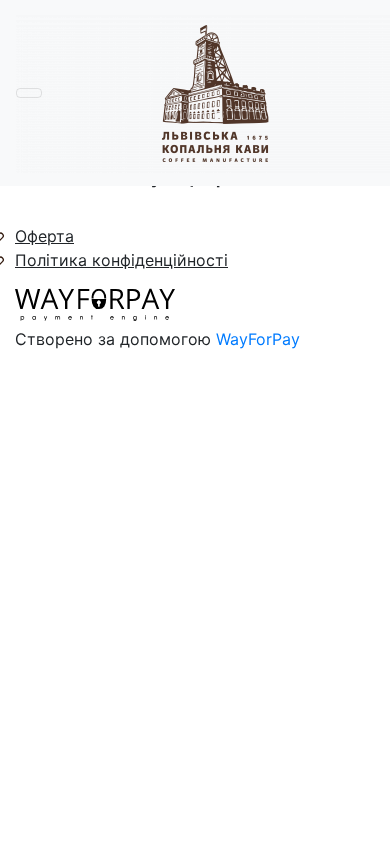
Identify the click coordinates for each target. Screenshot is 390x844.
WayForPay (258, 339)
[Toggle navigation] (29, 93)
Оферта (44, 236)
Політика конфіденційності (121, 260)
